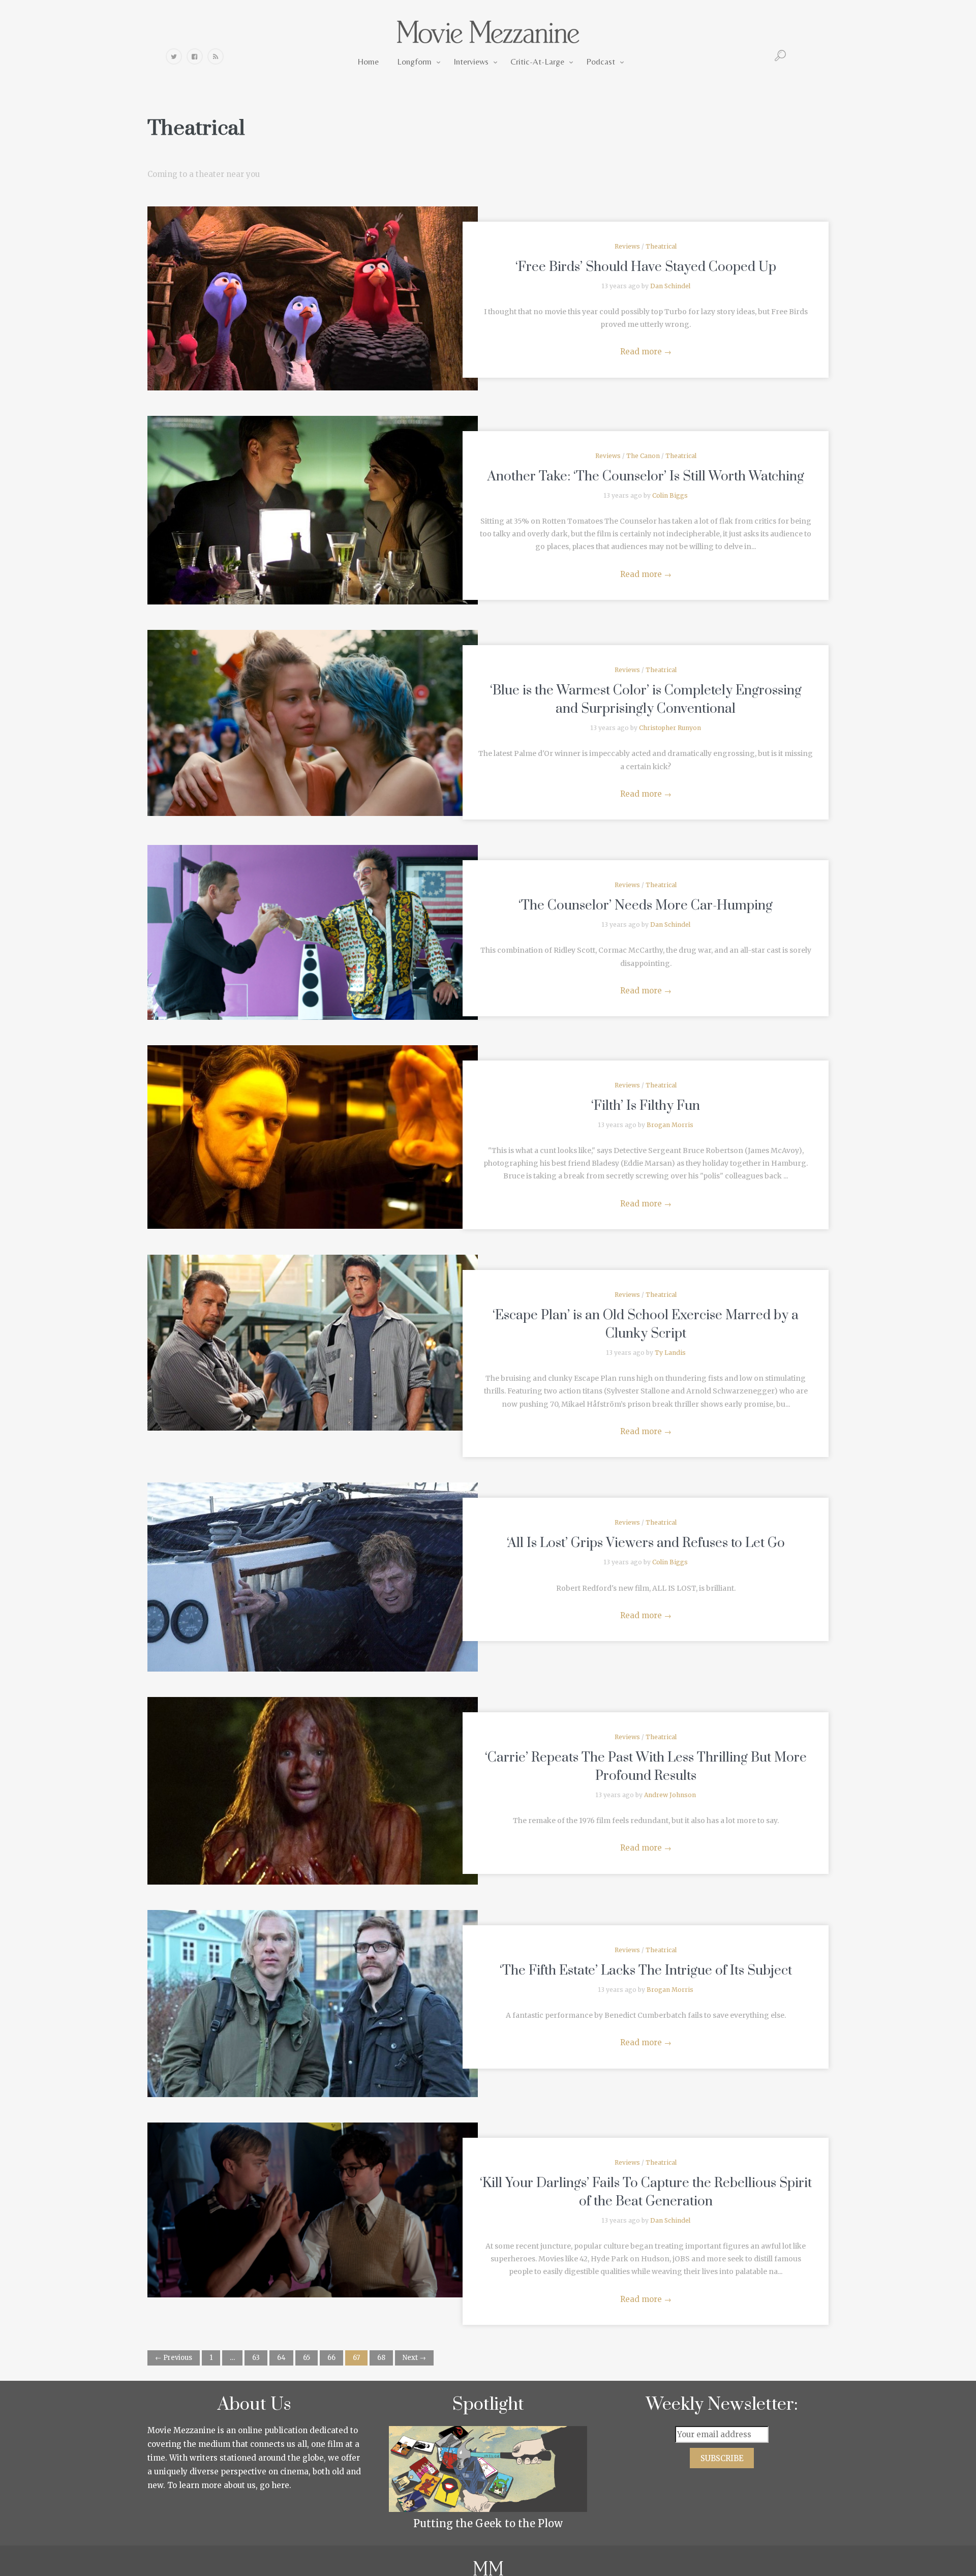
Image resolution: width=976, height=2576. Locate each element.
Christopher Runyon (670, 728)
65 (307, 2358)
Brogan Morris (670, 1125)
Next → (414, 2358)
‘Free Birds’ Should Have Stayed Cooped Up (646, 267)
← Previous (174, 2358)
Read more (646, 352)
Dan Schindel (670, 286)
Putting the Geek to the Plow (488, 2523)
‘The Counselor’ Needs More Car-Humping (646, 906)
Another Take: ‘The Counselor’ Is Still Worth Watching (646, 477)
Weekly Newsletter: (722, 2405)
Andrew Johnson (670, 1795)
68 (381, 2358)
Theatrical (661, 246)
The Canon (643, 456)
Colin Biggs (670, 495)
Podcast (601, 62)
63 (256, 2358)
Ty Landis (670, 1353)
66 (331, 2358)
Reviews (627, 246)
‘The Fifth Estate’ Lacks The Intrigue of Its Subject (646, 1971)
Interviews (471, 62)
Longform (414, 62)
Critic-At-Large (537, 62)
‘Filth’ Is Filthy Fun (646, 1106)
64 (281, 2358)
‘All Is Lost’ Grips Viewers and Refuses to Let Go (646, 1543)
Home (368, 62)
